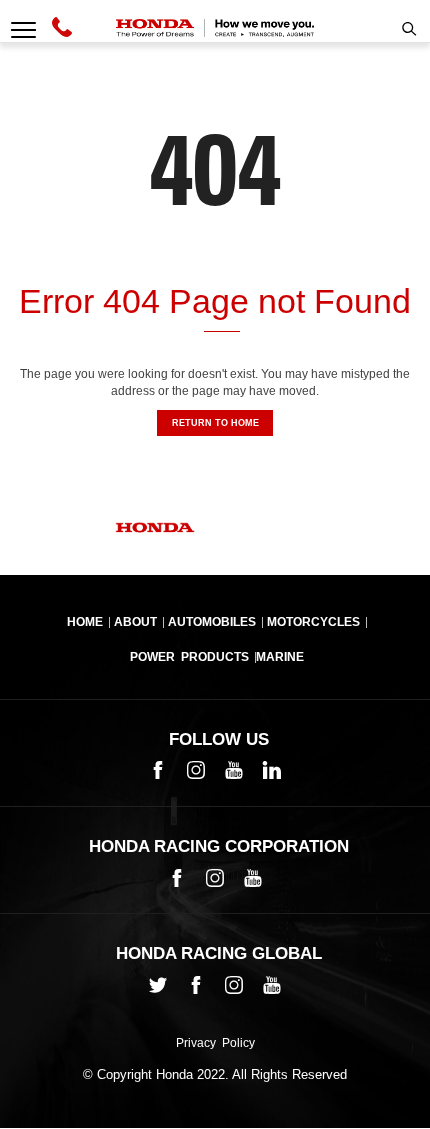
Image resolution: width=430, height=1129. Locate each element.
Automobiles (212, 622)
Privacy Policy (215, 1044)
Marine (280, 657)
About (135, 622)
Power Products (189, 657)
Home (85, 622)
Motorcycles (313, 622)
